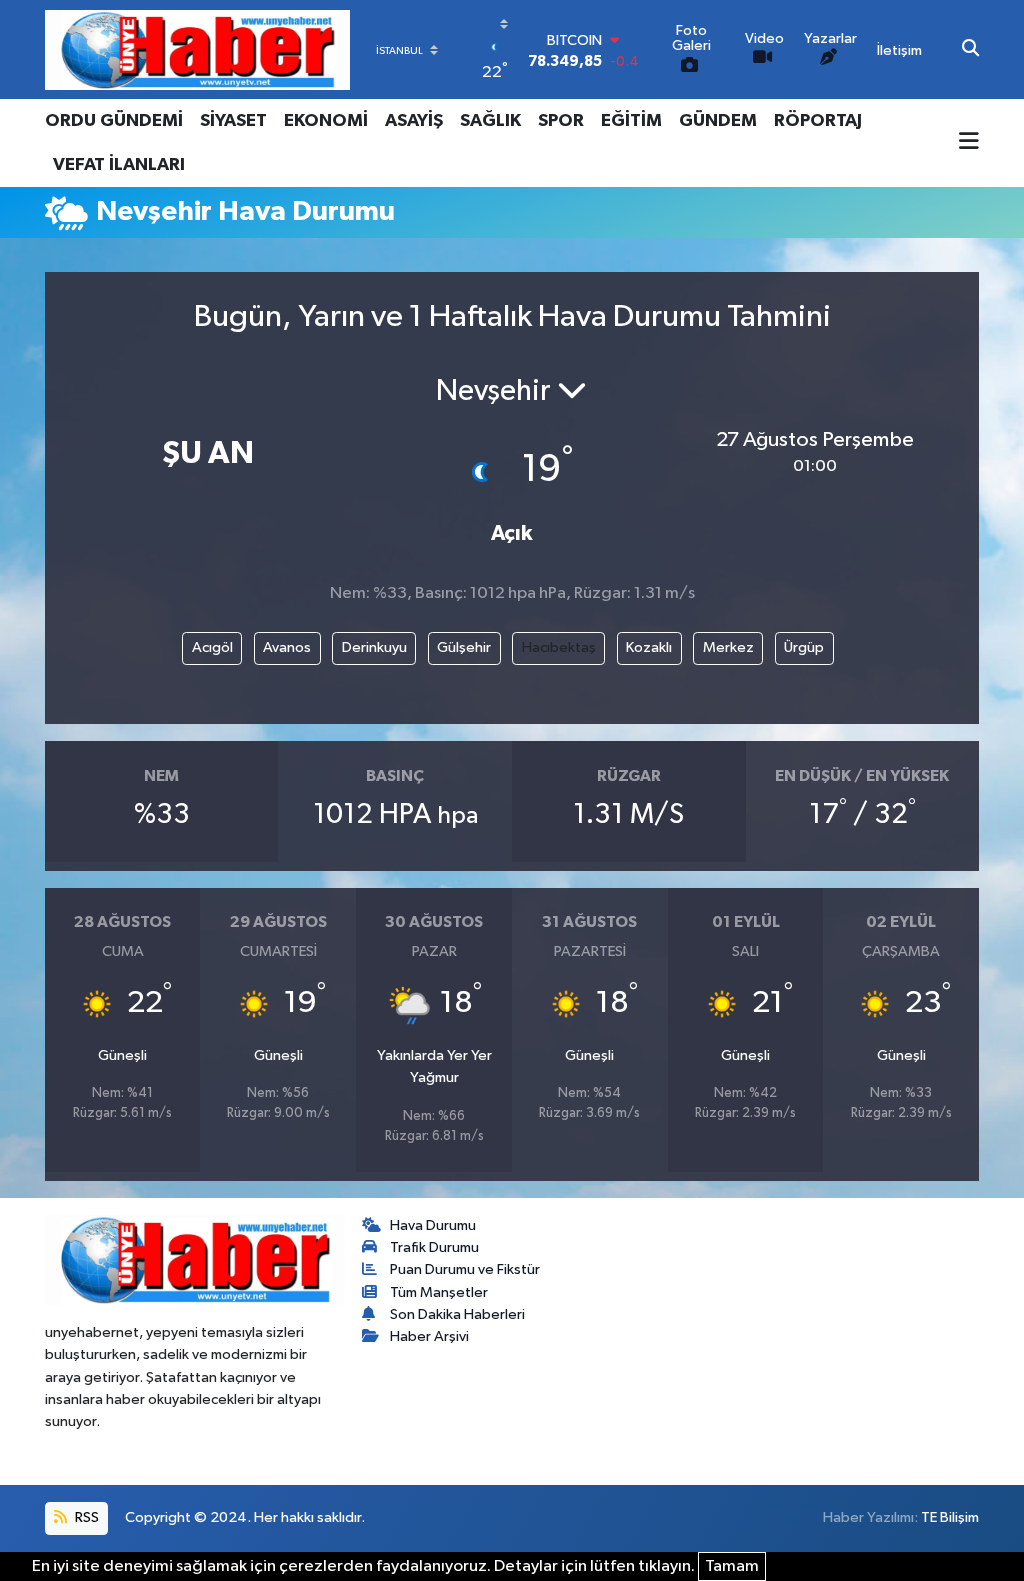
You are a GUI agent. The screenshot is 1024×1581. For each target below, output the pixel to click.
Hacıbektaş (559, 647)
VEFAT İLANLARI (119, 165)
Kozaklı (649, 647)
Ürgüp (804, 647)
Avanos (287, 647)
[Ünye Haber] (197, 49)
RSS (85, 1517)
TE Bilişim (950, 1517)
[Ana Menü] (969, 143)
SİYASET (233, 121)
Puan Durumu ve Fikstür (465, 1269)
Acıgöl (212, 647)
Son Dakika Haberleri (457, 1314)
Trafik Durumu (434, 1247)
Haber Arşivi (429, 1336)
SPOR (561, 121)
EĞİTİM (631, 121)
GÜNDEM (718, 121)
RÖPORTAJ (818, 121)
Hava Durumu (433, 1225)
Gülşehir (464, 647)
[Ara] (970, 50)
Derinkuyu (374, 647)
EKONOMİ (326, 121)
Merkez (728, 647)
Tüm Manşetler (439, 1292)
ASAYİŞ (414, 121)
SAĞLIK (490, 121)
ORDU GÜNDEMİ (114, 121)
